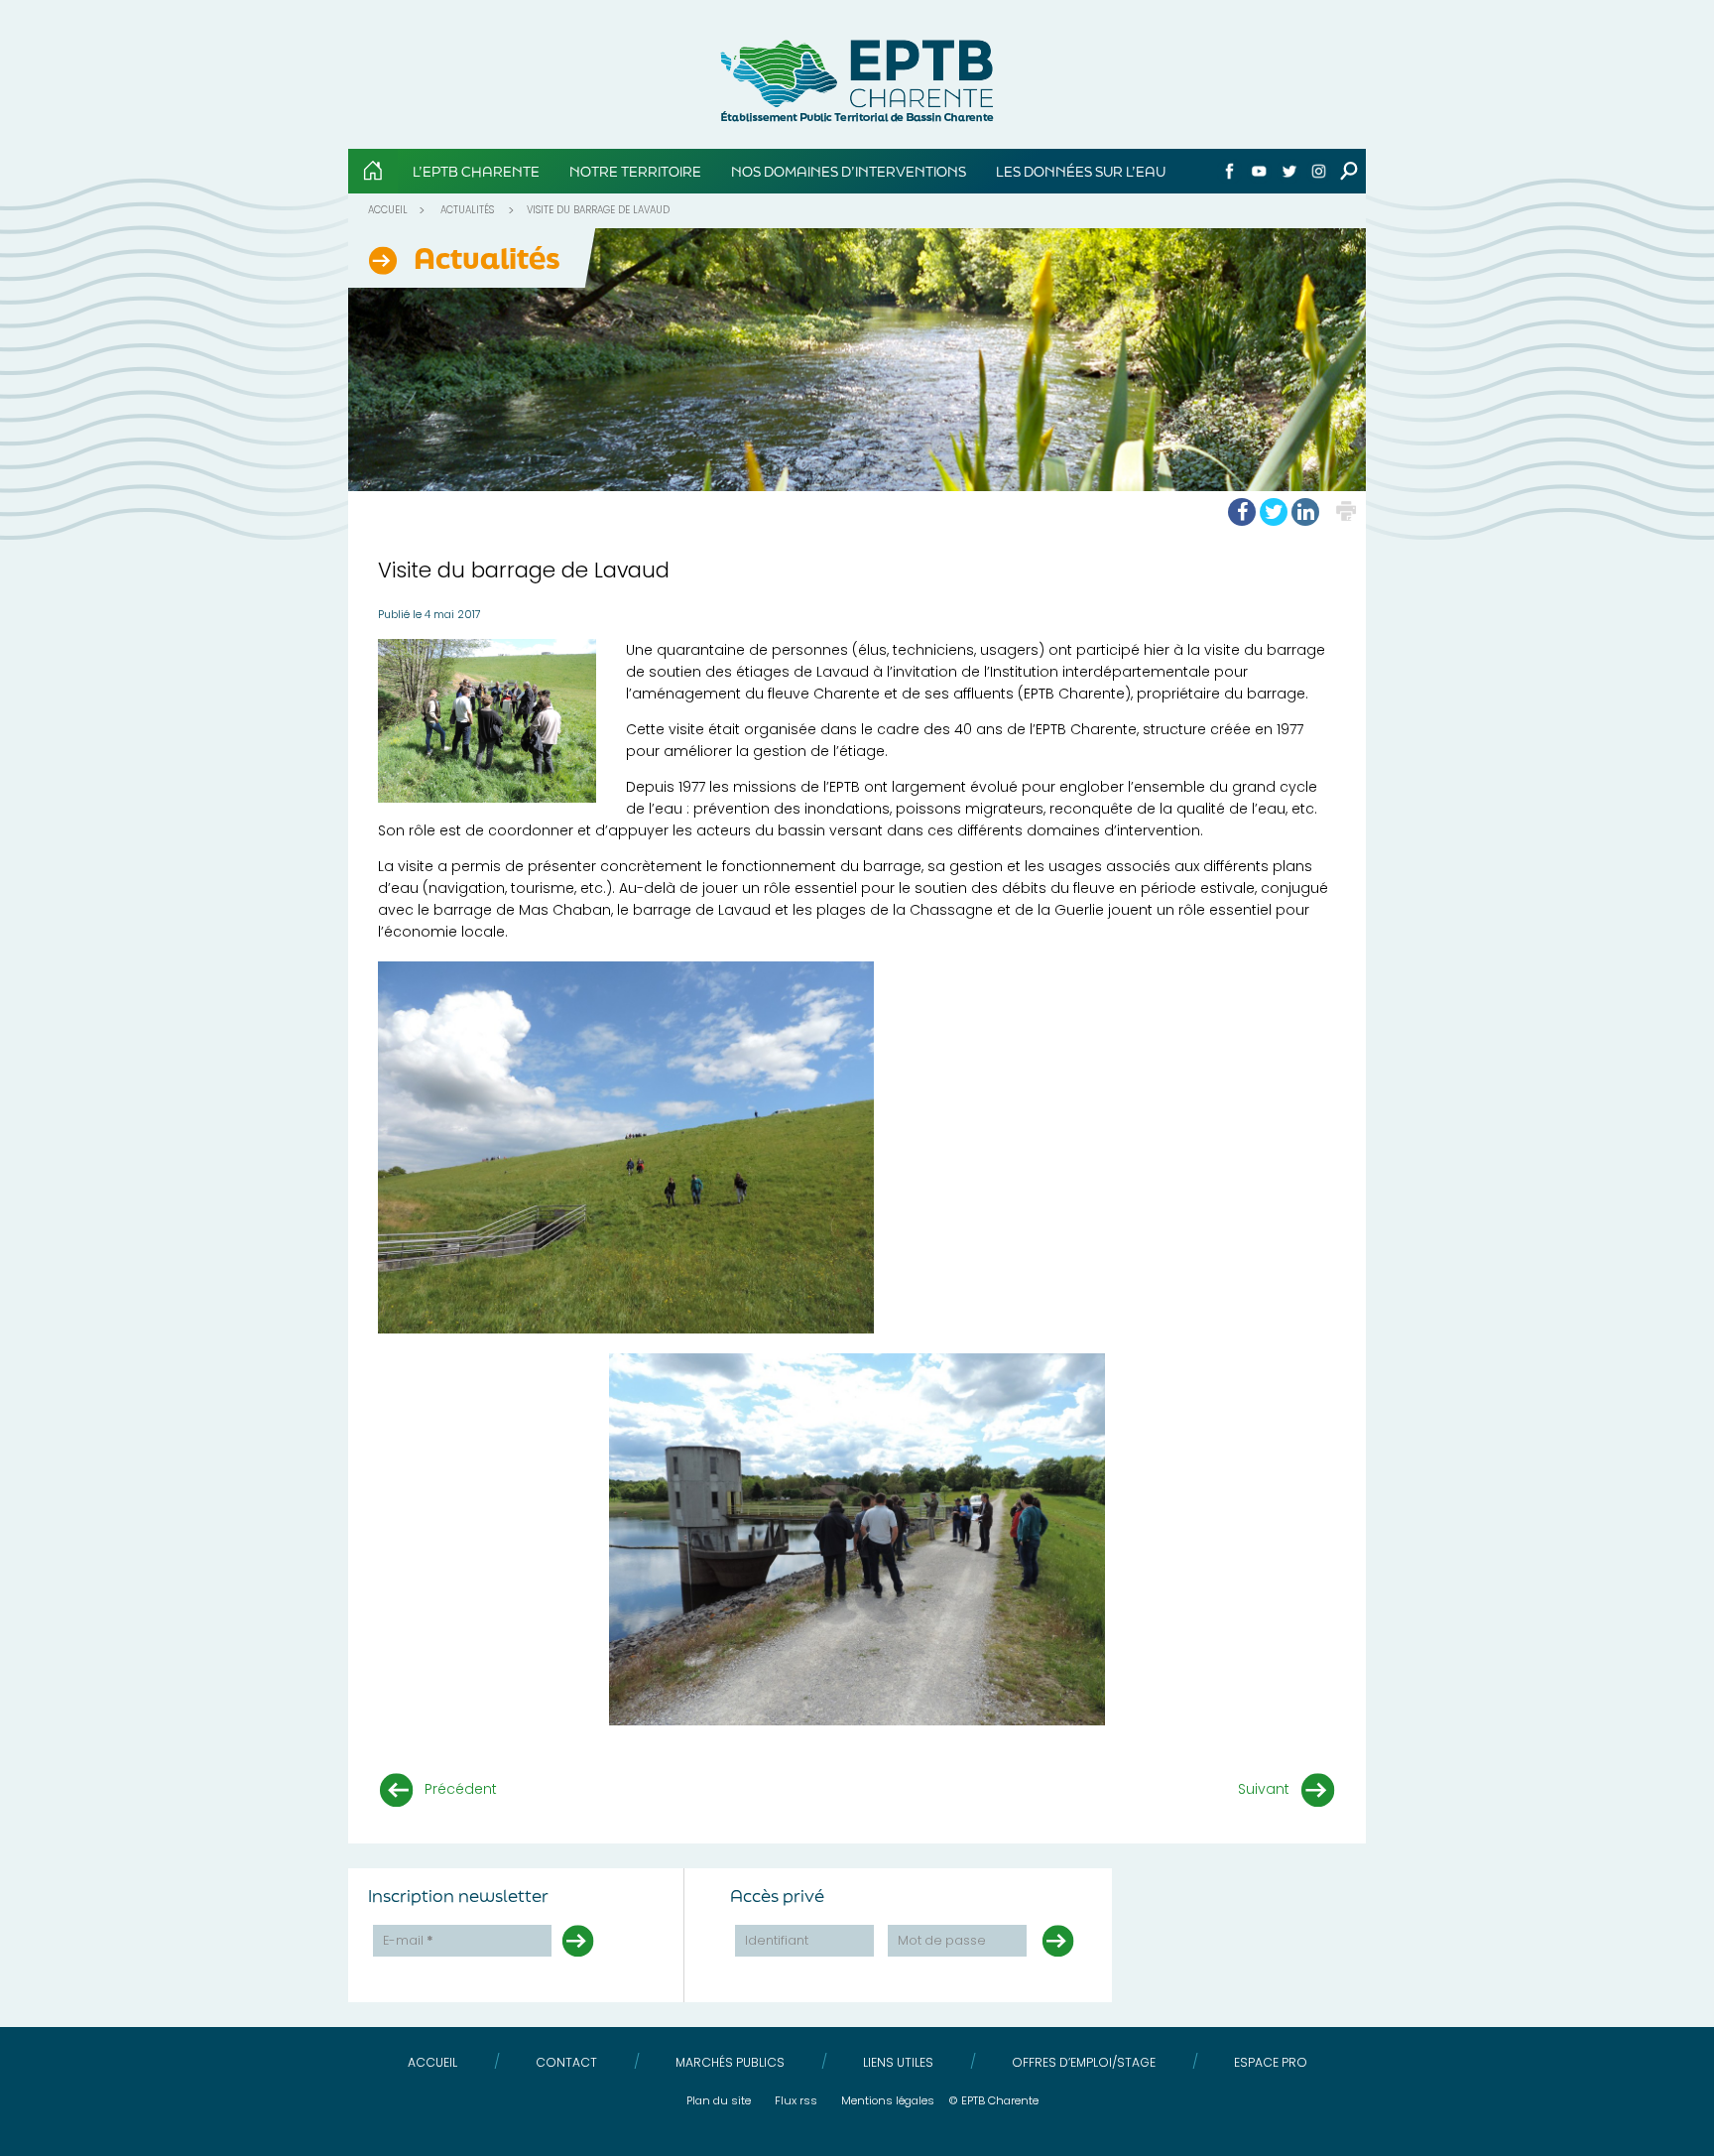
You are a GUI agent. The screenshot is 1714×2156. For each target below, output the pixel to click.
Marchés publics (730, 2062)
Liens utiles (898, 2062)
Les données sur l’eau (1081, 171)
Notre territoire (635, 171)
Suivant (1264, 1789)
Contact (566, 2062)
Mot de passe (942, 1940)
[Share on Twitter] (1274, 512)
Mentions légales (888, 2100)
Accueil (388, 210)
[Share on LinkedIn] (1305, 512)
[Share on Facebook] (1242, 512)
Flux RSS (796, 2100)
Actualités (467, 210)
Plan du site (719, 2100)
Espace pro (1271, 2062)
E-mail (408, 1940)
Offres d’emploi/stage (1084, 2062)
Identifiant (777, 1940)
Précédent (461, 1789)
